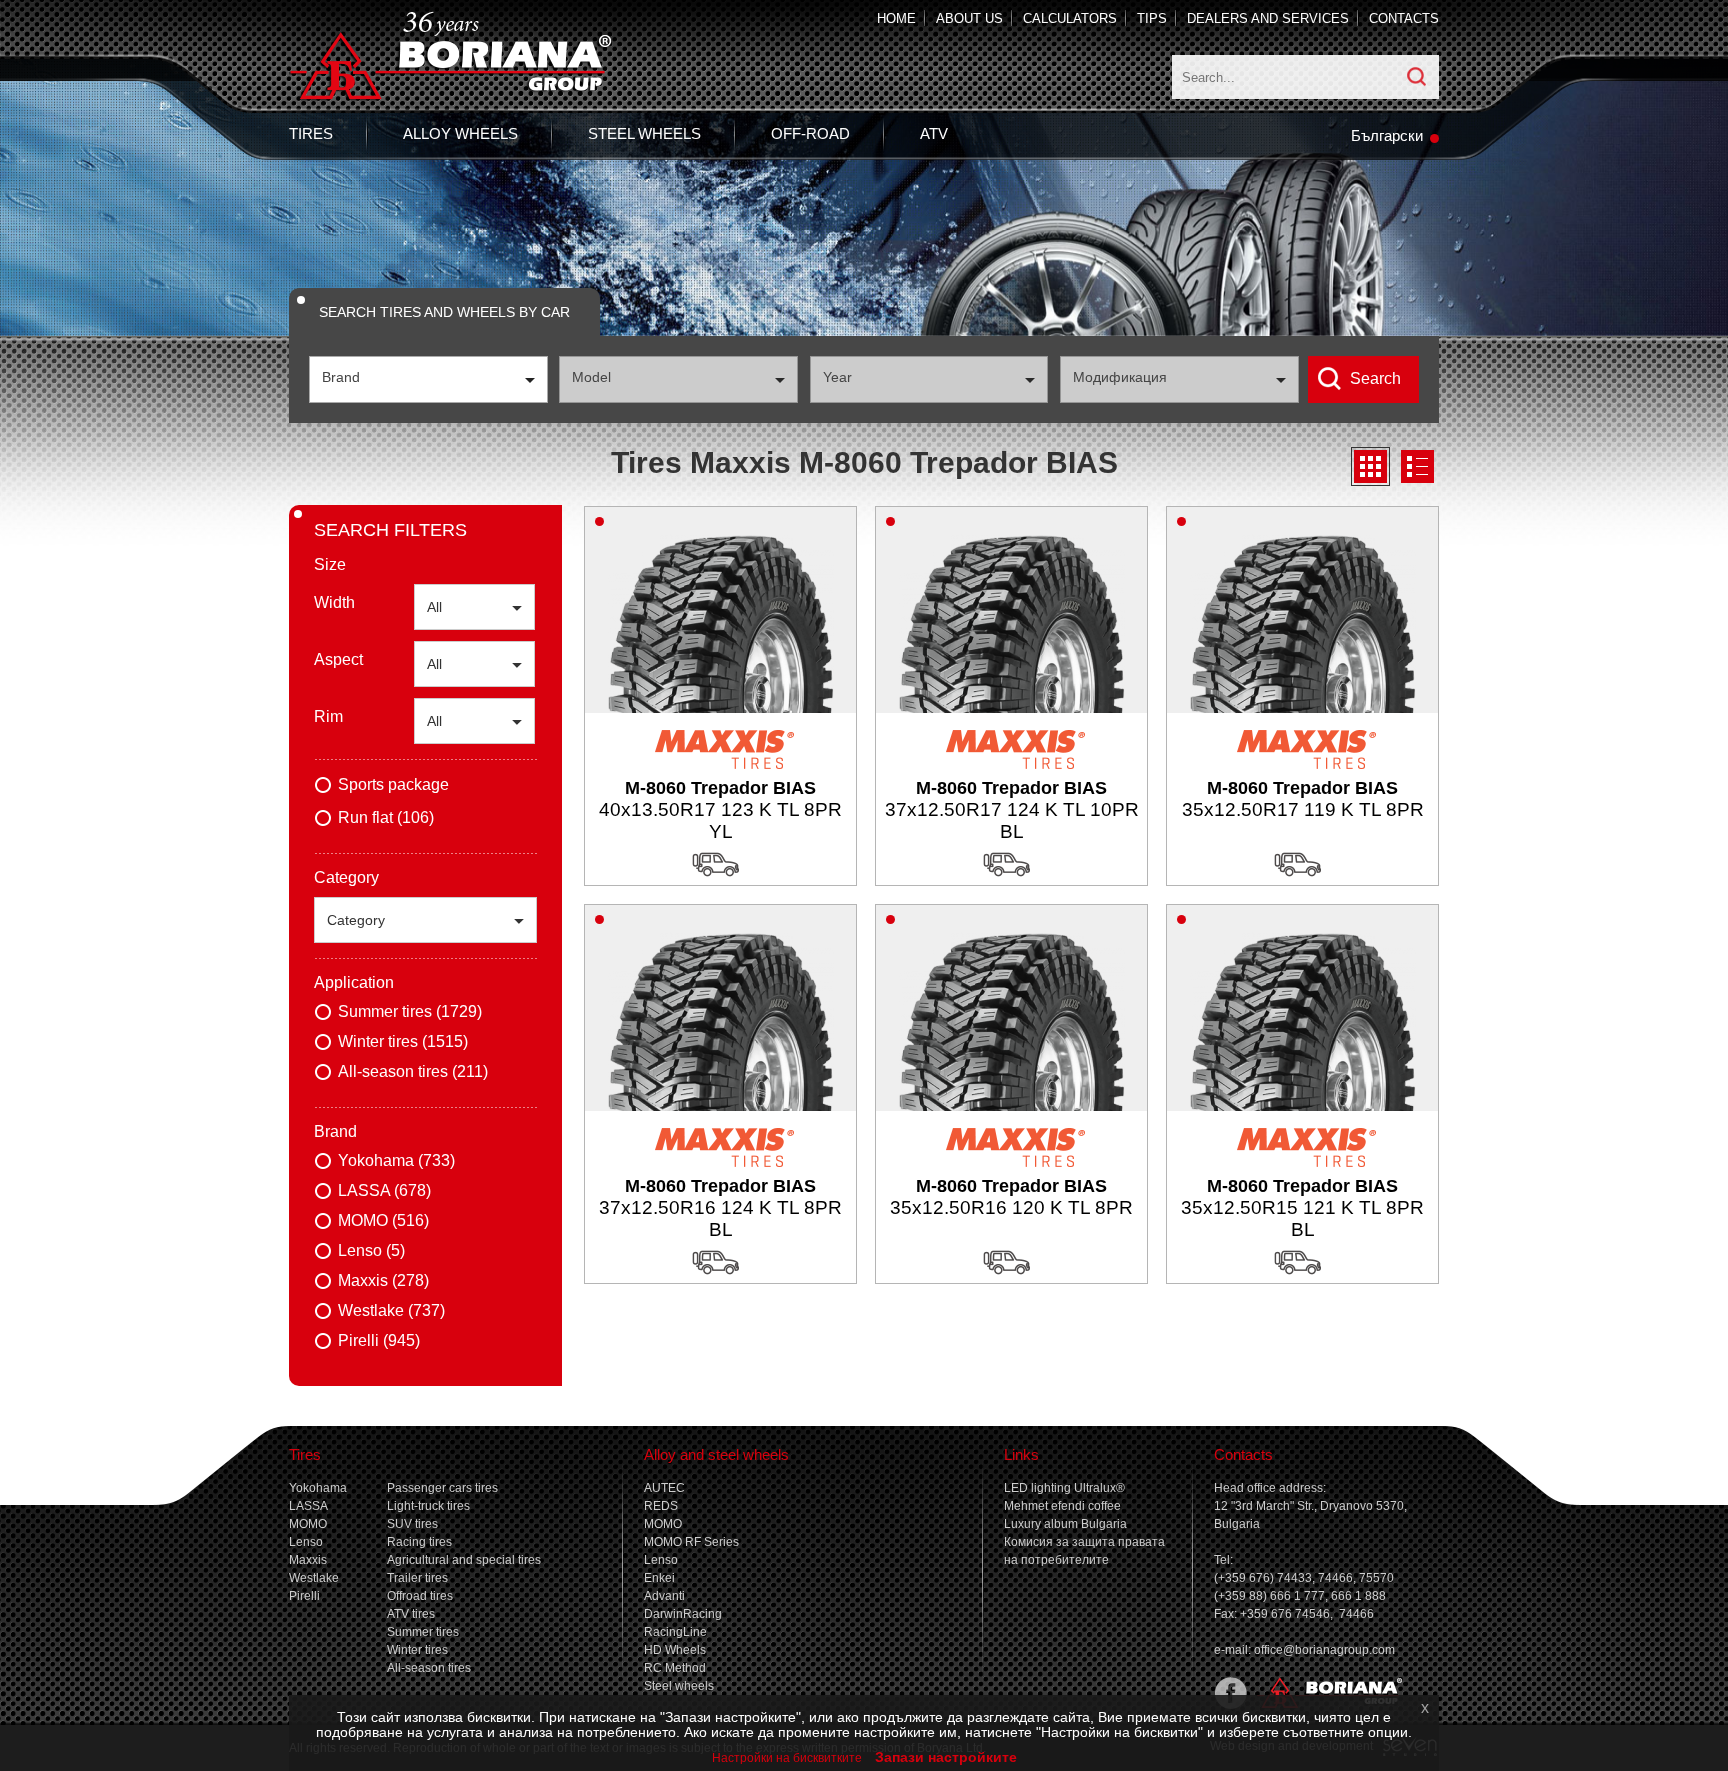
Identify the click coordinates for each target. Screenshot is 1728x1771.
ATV (934, 133)
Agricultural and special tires (464, 1560)
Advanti (664, 1596)
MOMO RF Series (691, 1542)
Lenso (306, 1542)
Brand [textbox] (341, 377)
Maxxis (308, 1560)
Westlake (314, 1578)
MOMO (308, 1524)
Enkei (659, 1578)
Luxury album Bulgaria (1065, 1524)
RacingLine (675, 1632)
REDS (661, 1506)
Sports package (393, 784)
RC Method (675, 1668)
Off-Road (810, 133)
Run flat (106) (386, 817)
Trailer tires (417, 1578)
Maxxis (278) (383, 1280)
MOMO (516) (383, 1220)
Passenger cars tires (442, 1488)
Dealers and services (1268, 18)
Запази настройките (946, 1757)
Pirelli (304, 1596)
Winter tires (417, 1650)
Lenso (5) (371, 1250)
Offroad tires (420, 1596)
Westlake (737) (391, 1310)
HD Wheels (675, 1650)
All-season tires (429, 1668)
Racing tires (419, 1542)
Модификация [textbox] (1120, 377)
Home (896, 18)
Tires (311, 133)
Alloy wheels (460, 133)
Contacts (1404, 18)
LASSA (308, 1506)
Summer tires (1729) (410, 1011)
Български (1387, 135)
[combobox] (428, 379)
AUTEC (664, 1488)
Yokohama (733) (396, 1160)
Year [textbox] (837, 377)
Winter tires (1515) (403, 1041)
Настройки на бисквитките (787, 1758)
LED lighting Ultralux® (1064, 1488)
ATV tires (411, 1614)
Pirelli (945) (379, 1340)
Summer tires (423, 1632)
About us (969, 18)
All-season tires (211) (413, 1071)
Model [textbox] (591, 377)
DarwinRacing (683, 1614)
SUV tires (412, 1524)
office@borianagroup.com (1324, 1650)
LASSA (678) (384, 1190)
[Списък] (1417, 466)
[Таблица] (1370, 466)
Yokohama (318, 1488)
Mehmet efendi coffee (1062, 1506)
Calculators (1070, 18)
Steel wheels (644, 133)
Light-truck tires (428, 1506)
